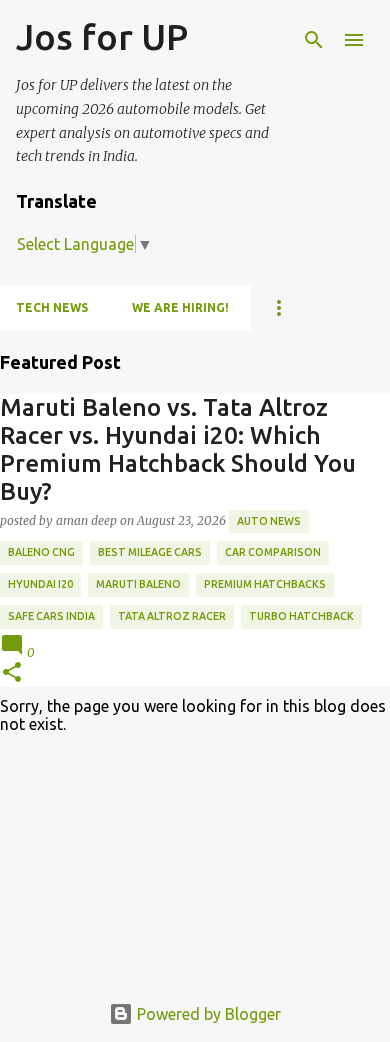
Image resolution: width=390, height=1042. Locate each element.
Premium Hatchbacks (265, 584)
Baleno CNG (41, 552)
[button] (12, 673)
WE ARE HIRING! (180, 307)
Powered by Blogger (207, 1014)
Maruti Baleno (138, 584)
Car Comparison (273, 552)
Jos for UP (102, 36)
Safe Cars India (51, 616)
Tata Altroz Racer (172, 616)
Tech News (52, 307)
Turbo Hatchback (301, 616)
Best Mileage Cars (150, 552)
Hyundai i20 (40, 584)
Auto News (269, 521)
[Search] (314, 40)
